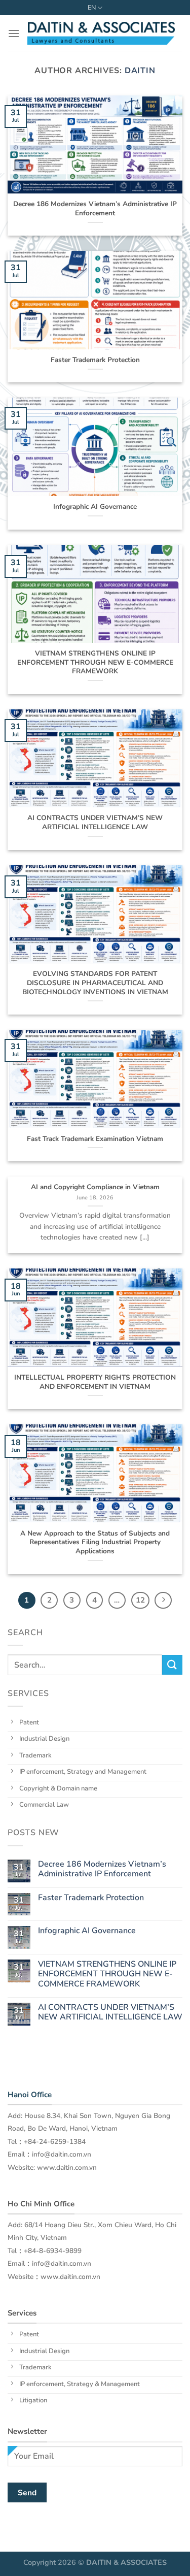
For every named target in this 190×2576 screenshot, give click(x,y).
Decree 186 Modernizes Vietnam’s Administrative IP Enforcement (95, 208)
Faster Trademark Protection (95, 360)
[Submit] (172, 1665)
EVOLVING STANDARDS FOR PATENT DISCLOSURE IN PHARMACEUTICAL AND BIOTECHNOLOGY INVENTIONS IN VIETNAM (95, 983)
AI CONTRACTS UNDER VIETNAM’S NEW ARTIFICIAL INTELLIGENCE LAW (95, 822)
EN (92, 8)
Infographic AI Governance (95, 507)
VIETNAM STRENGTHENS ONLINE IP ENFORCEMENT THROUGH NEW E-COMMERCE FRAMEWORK (95, 662)
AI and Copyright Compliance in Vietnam (95, 1187)
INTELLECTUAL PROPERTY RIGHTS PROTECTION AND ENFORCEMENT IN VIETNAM (95, 1382)
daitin (140, 71)
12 (140, 1600)
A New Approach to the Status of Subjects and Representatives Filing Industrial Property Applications (95, 1542)
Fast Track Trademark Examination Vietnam (95, 1139)
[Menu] (14, 33)
